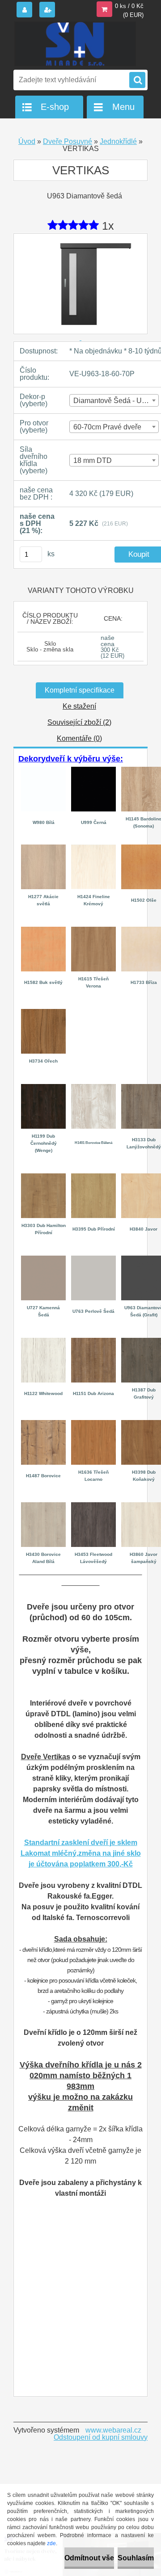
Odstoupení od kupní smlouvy (101, 2437)
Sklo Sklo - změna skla (50, 647)
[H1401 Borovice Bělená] (93, 1087)
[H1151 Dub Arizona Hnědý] (93, 1341)
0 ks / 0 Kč (129, 6)
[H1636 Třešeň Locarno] (93, 1423)
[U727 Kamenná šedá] (43, 1259)
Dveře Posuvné (68, 141)
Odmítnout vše (89, 2558)
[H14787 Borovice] (43, 1423)
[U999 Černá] (93, 770)
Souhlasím (136, 2558)
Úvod (27, 141)
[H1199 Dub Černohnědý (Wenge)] (43, 1087)
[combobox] (114, 400)
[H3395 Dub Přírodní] (93, 1177)
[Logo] (75, 44)
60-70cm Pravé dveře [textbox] (107, 427)
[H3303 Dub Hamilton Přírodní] (43, 1177)
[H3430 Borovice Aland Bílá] (43, 1506)
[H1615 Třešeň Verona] (93, 930)
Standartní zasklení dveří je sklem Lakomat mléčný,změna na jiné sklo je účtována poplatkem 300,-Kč (81, 1853)
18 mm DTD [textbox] (93, 460)
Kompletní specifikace (80, 690)
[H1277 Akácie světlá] (43, 848)
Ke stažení (79, 706)
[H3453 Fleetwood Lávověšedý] (93, 1506)
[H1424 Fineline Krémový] (93, 848)
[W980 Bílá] (43, 768)
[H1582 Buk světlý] (43, 930)
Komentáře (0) (79, 738)
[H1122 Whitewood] (43, 1341)
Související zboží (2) (79, 722)
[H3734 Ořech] (43, 1012)
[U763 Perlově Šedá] (93, 1259)
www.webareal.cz (113, 2430)
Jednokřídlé (118, 141)
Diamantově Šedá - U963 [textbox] (114, 401)
